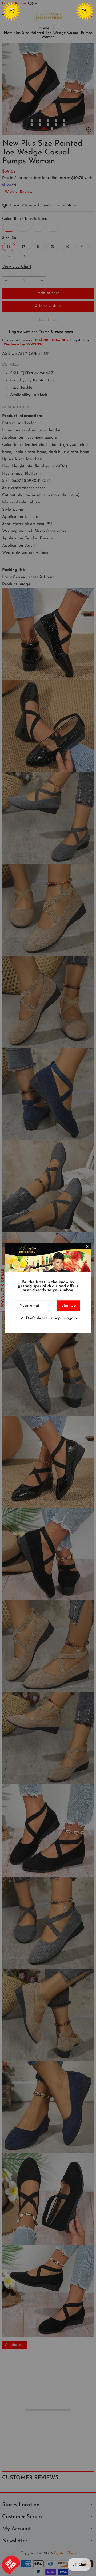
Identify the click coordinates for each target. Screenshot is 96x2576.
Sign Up (69, 1306)
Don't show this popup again (51, 1318)
